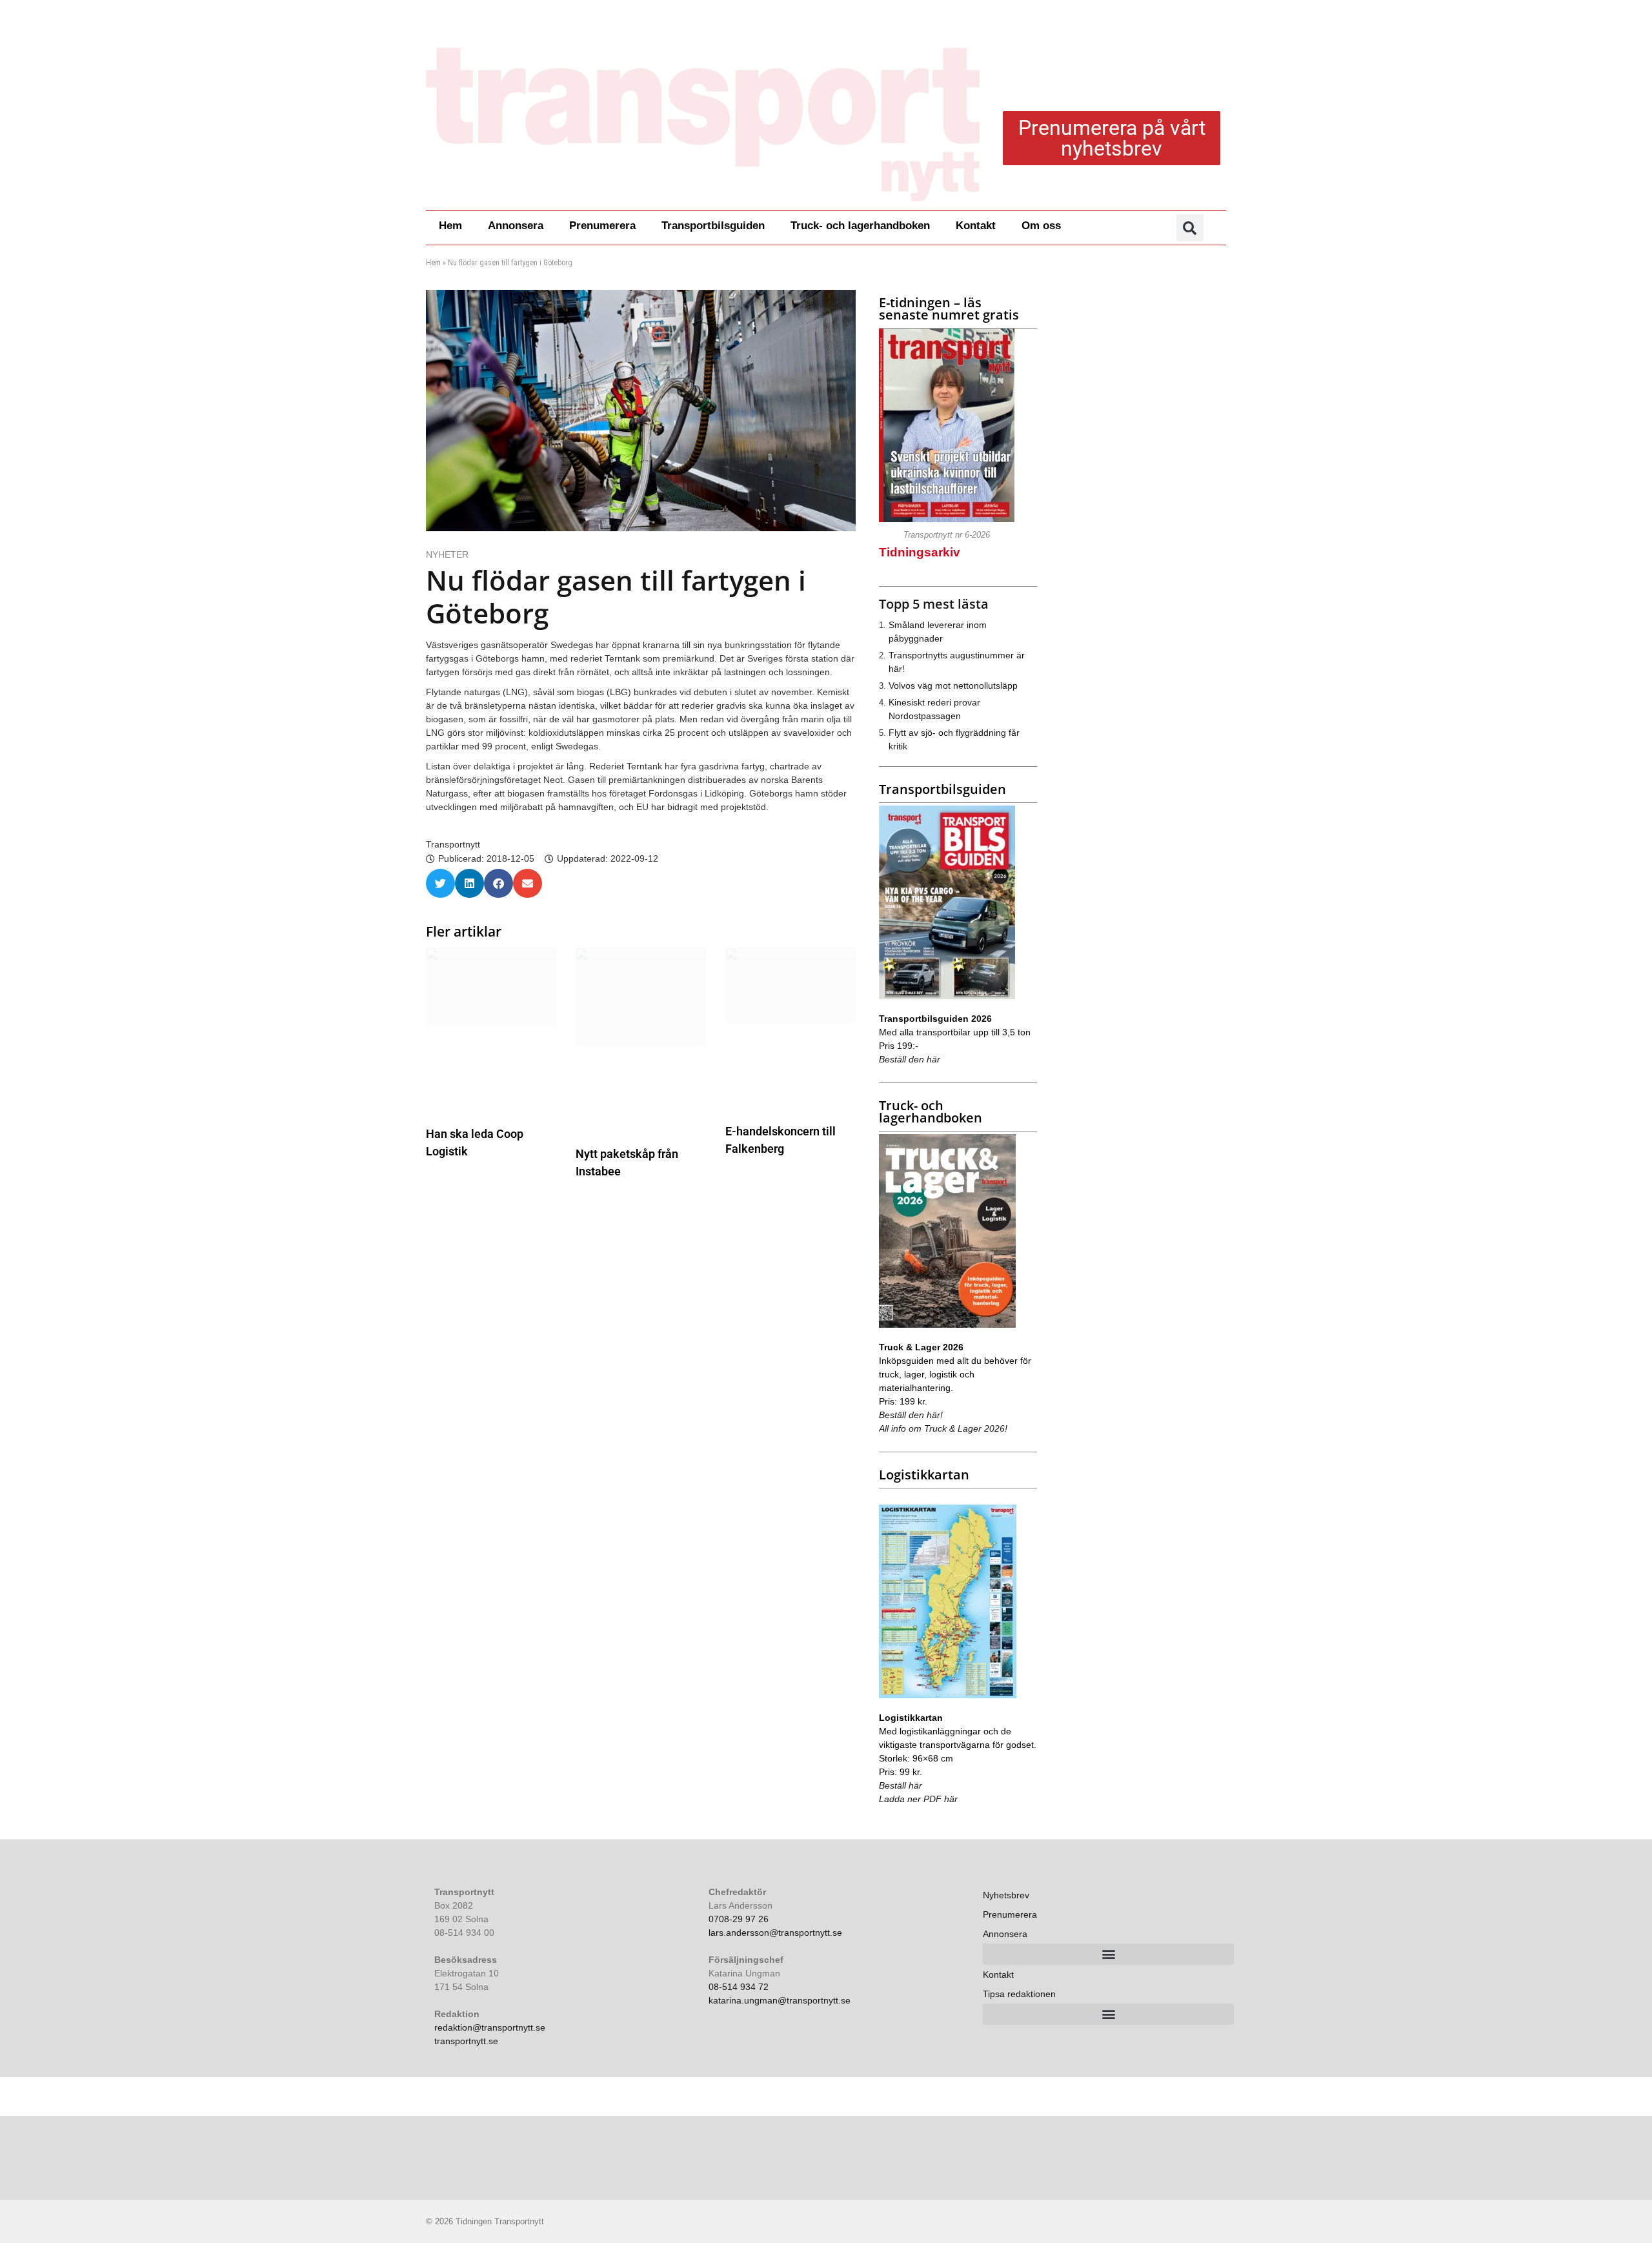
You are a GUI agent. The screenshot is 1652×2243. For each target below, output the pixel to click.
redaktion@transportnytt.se (490, 2027)
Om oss (1041, 226)
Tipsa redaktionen (1019, 1994)
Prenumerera (602, 226)
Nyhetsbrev (1006, 1895)
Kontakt (976, 226)
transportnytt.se (466, 2041)
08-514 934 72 (739, 1987)
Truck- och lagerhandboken (860, 226)
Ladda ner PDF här (918, 1799)
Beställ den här (910, 1059)
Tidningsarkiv (920, 552)
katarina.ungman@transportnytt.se (780, 2000)
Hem (450, 226)
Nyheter (447, 554)
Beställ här (901, 1785)
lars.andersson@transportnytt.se (775, 1933)
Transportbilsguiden (713, 226)
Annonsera (516, 226)
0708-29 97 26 (739, 1919)
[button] (1190, 228)
